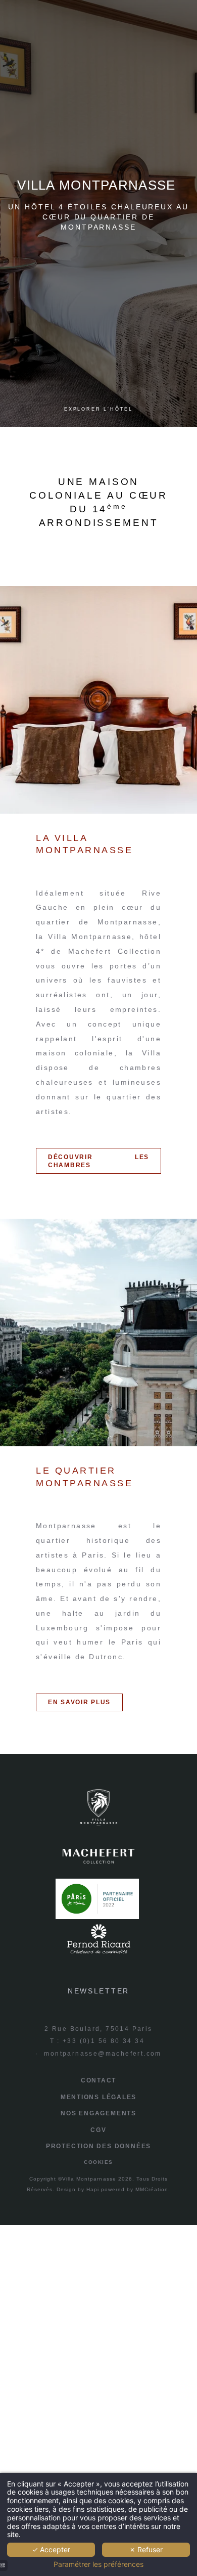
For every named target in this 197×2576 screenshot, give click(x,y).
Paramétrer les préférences (98, 2564)
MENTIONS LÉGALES (99, 2097)
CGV (98, 2130)
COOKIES (98, 2162)
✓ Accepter (51, 2549)
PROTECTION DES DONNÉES (98, 2146)
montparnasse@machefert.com (103, 2054)
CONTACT (99, 2080)
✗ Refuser (146, 2549)
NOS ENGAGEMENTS (98, 2113)
